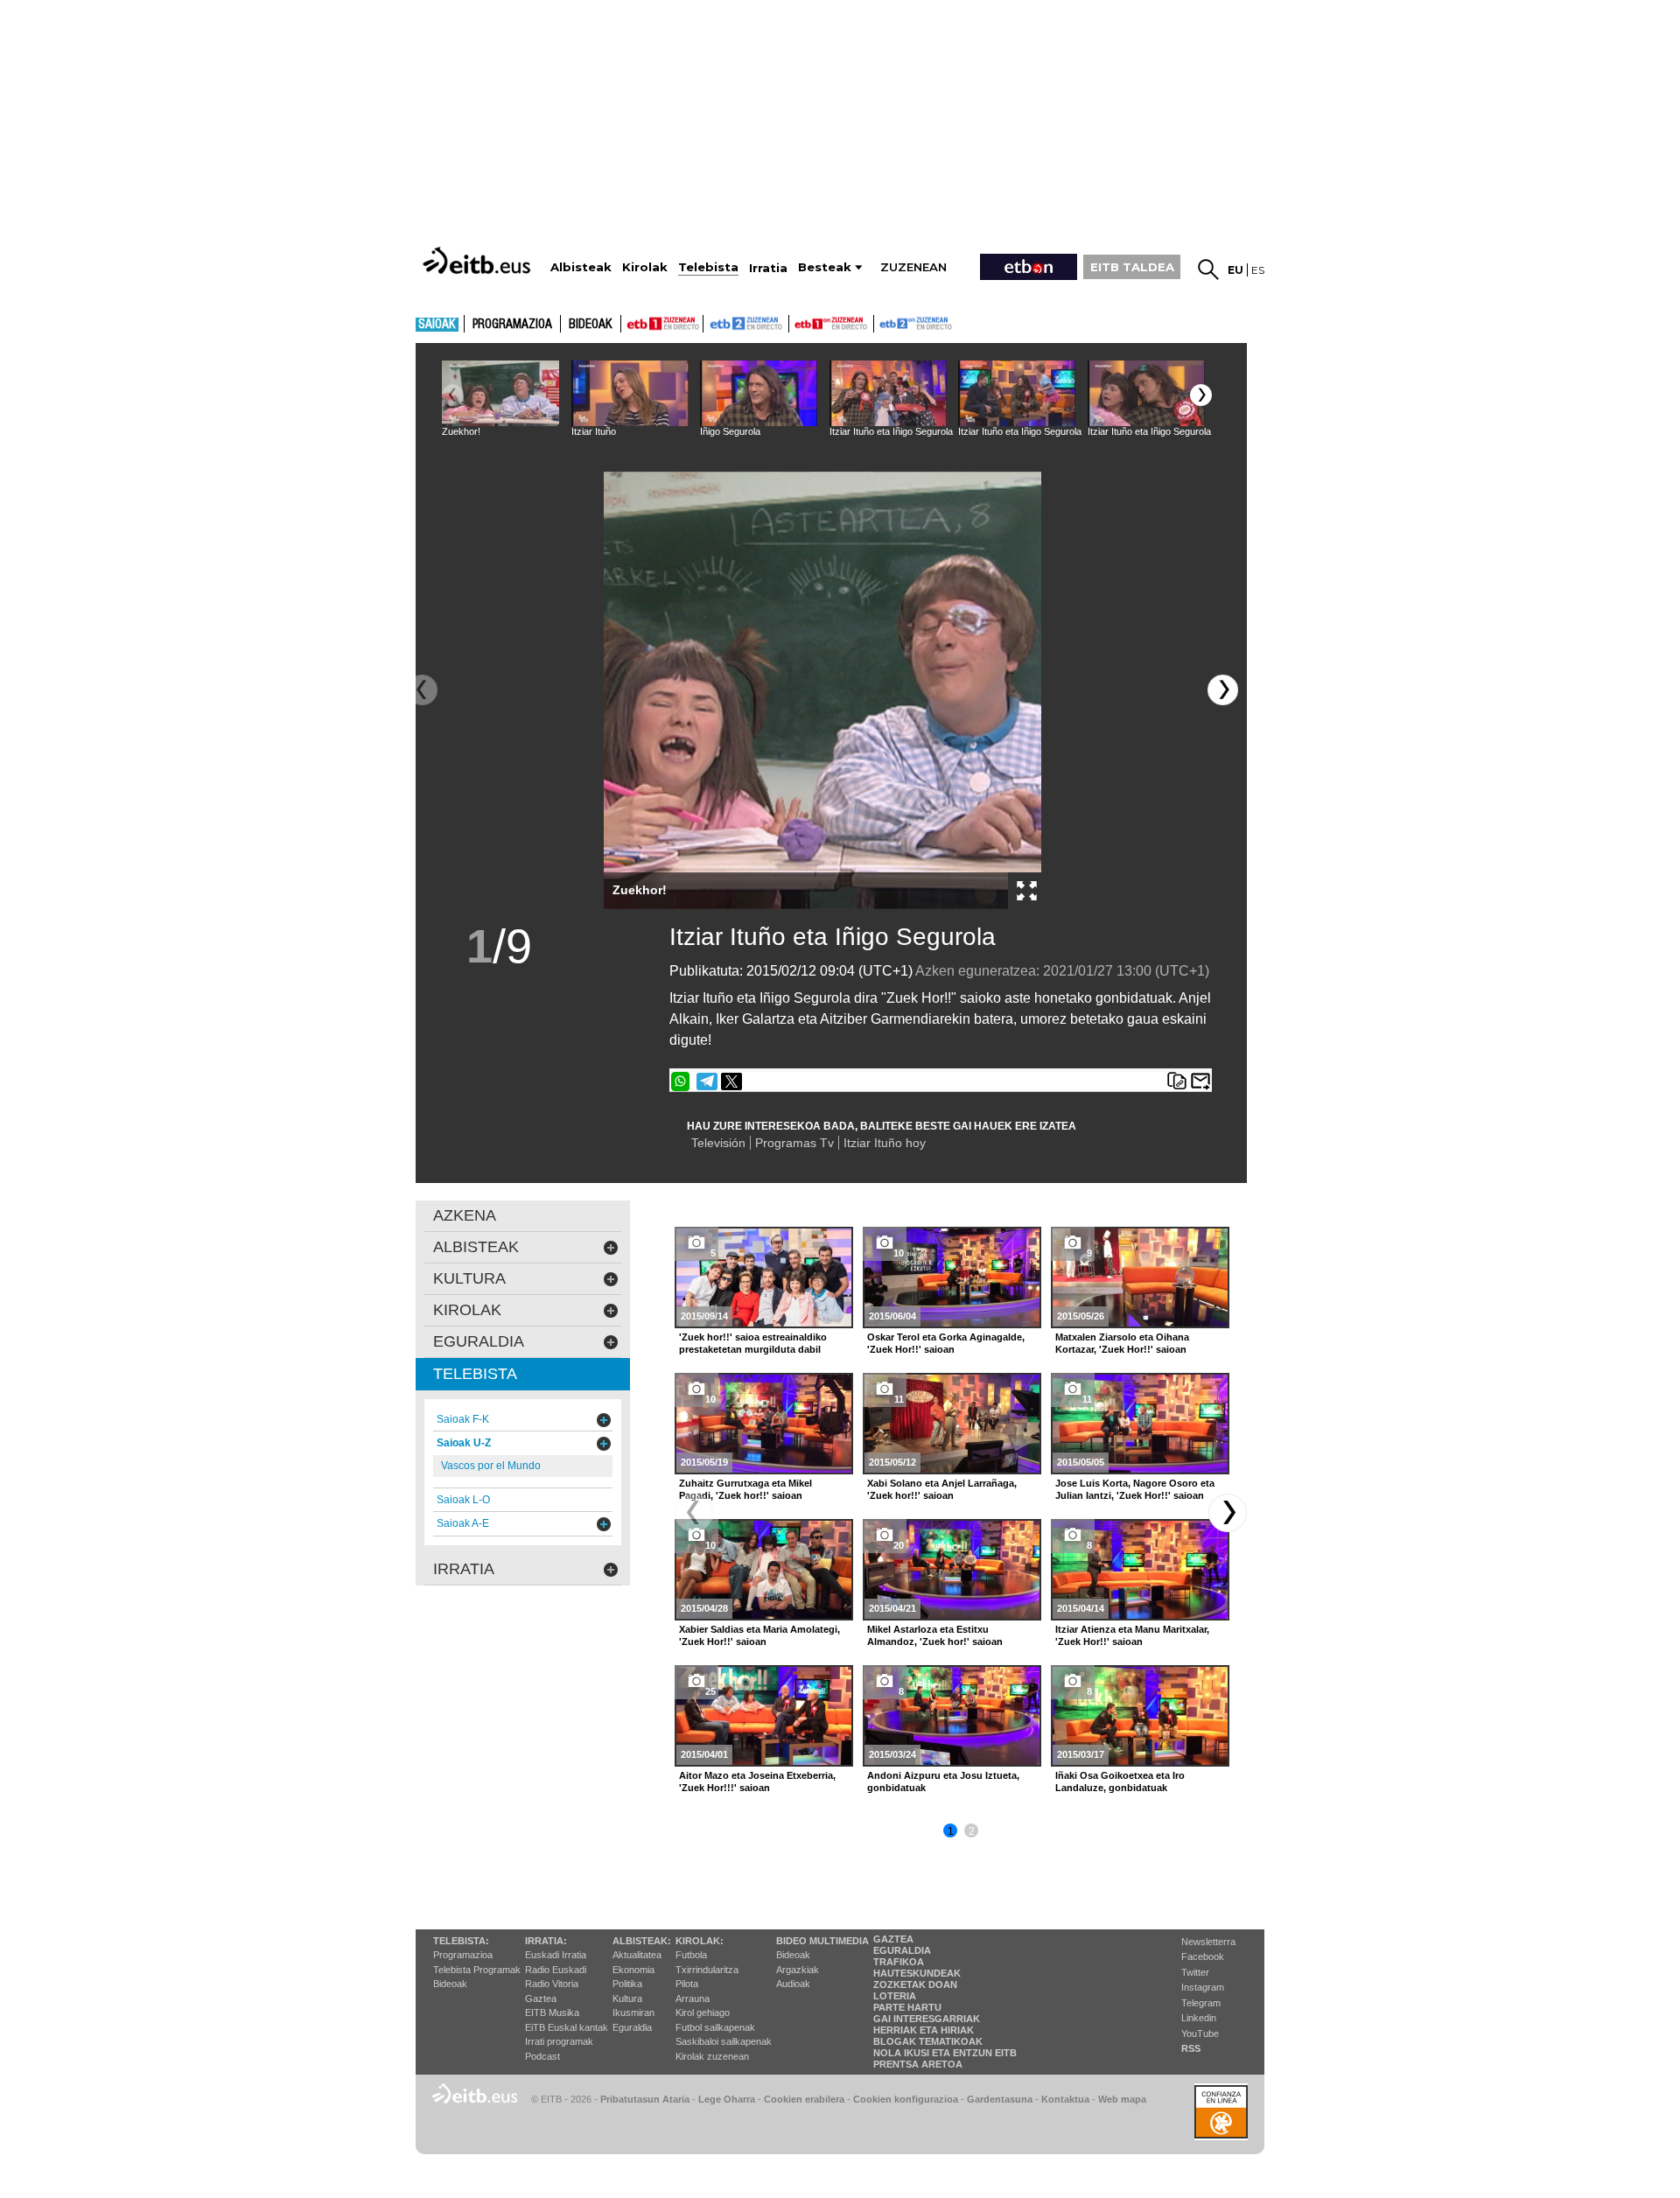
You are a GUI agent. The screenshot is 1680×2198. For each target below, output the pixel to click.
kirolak (467, 1310)
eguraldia (479, 1341)
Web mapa (1122, 2099)
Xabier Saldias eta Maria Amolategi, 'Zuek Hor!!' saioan (759, 1635)
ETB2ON (882, 322)
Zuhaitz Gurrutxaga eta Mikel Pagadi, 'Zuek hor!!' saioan (745, 1489)
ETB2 (746, 324)
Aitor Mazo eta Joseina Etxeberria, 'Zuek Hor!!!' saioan (757, 1781)
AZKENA (465, 1215)
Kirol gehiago (703, 2012)
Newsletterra (1208, 1942)
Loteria (895, 1996)
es (1258, 270)
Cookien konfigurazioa (906, 2099)
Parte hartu (907, 2007)
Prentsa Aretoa (918, 2064)
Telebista (475, 1374)
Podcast (542, 2056)
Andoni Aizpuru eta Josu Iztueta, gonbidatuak (943, 1781)
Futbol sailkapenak (715, 2027)
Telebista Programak (477, 1970)
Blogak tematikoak (928, 2041)
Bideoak (591, 325)
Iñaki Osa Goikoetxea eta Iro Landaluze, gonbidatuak (1120, 1781)
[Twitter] (731, 1081)
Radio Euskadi (556, 1970)
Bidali (1200, 1081)
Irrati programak (559, 2041)
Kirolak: (700, 1941)
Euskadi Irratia (556, 1955)
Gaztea (541, 1998)
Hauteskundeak (917, 1973)
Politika (627, 1984)
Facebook (1203, 1956)
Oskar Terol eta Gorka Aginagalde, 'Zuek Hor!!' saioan (946, 1343)
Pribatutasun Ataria (645, 2099)
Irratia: (546, 1941)
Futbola (691, 1955)
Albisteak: (642, 1941)
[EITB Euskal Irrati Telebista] (479, 260)
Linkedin (1199, 2018)
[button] (1201, 395)
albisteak (476, 1247)
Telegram (1201, 2003)
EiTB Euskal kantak (567, 2027)
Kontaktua (1065, 2099)
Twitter (1195, 1972)
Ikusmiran (633, 2012)
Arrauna (693, 1998)
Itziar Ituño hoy (885, 1143)
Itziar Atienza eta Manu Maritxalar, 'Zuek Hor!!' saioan (1132, 1635)
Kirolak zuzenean (712, 2056)
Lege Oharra (727, 2099)
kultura (469, 1278)
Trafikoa (899, 1962)
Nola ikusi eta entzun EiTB (945, 2053)
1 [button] (951, 1831)
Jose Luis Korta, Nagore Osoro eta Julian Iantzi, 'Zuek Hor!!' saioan (1135, 1489)
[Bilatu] (1208, 269)
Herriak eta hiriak (924, 2030)
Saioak (437, 325)
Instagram (1203, 1987)
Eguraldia (632, 2027)
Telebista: (461, 1941)
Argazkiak (798, 1970)
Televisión (718, 1143)
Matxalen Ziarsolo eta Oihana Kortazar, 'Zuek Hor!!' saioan (1122, 1343)
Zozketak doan (915, 1984)
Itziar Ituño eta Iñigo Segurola (833, 937)
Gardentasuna (1000, 2099)
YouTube (1200, 2033)
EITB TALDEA (1132, 267)
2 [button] (972, 1831)
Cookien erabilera (804, 2099)
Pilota (687, 1984)
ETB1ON (797, 322)
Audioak (793, 1984)
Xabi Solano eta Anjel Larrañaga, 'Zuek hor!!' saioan (942, 1489)
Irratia (464, 1569)
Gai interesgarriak (927, 2019)
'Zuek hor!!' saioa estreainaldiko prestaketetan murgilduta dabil (753, 1343)
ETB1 (662, 324)
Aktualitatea (637, 1955)
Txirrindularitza (707, 1970)
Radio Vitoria (552, 1984)
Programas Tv (794, 1143)
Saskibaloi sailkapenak (724, 2041)
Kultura (627, 1998)
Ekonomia (633, 1970)
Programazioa (512, 325)
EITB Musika (552, 2012)
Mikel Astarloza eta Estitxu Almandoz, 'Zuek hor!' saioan (935, 1635)
